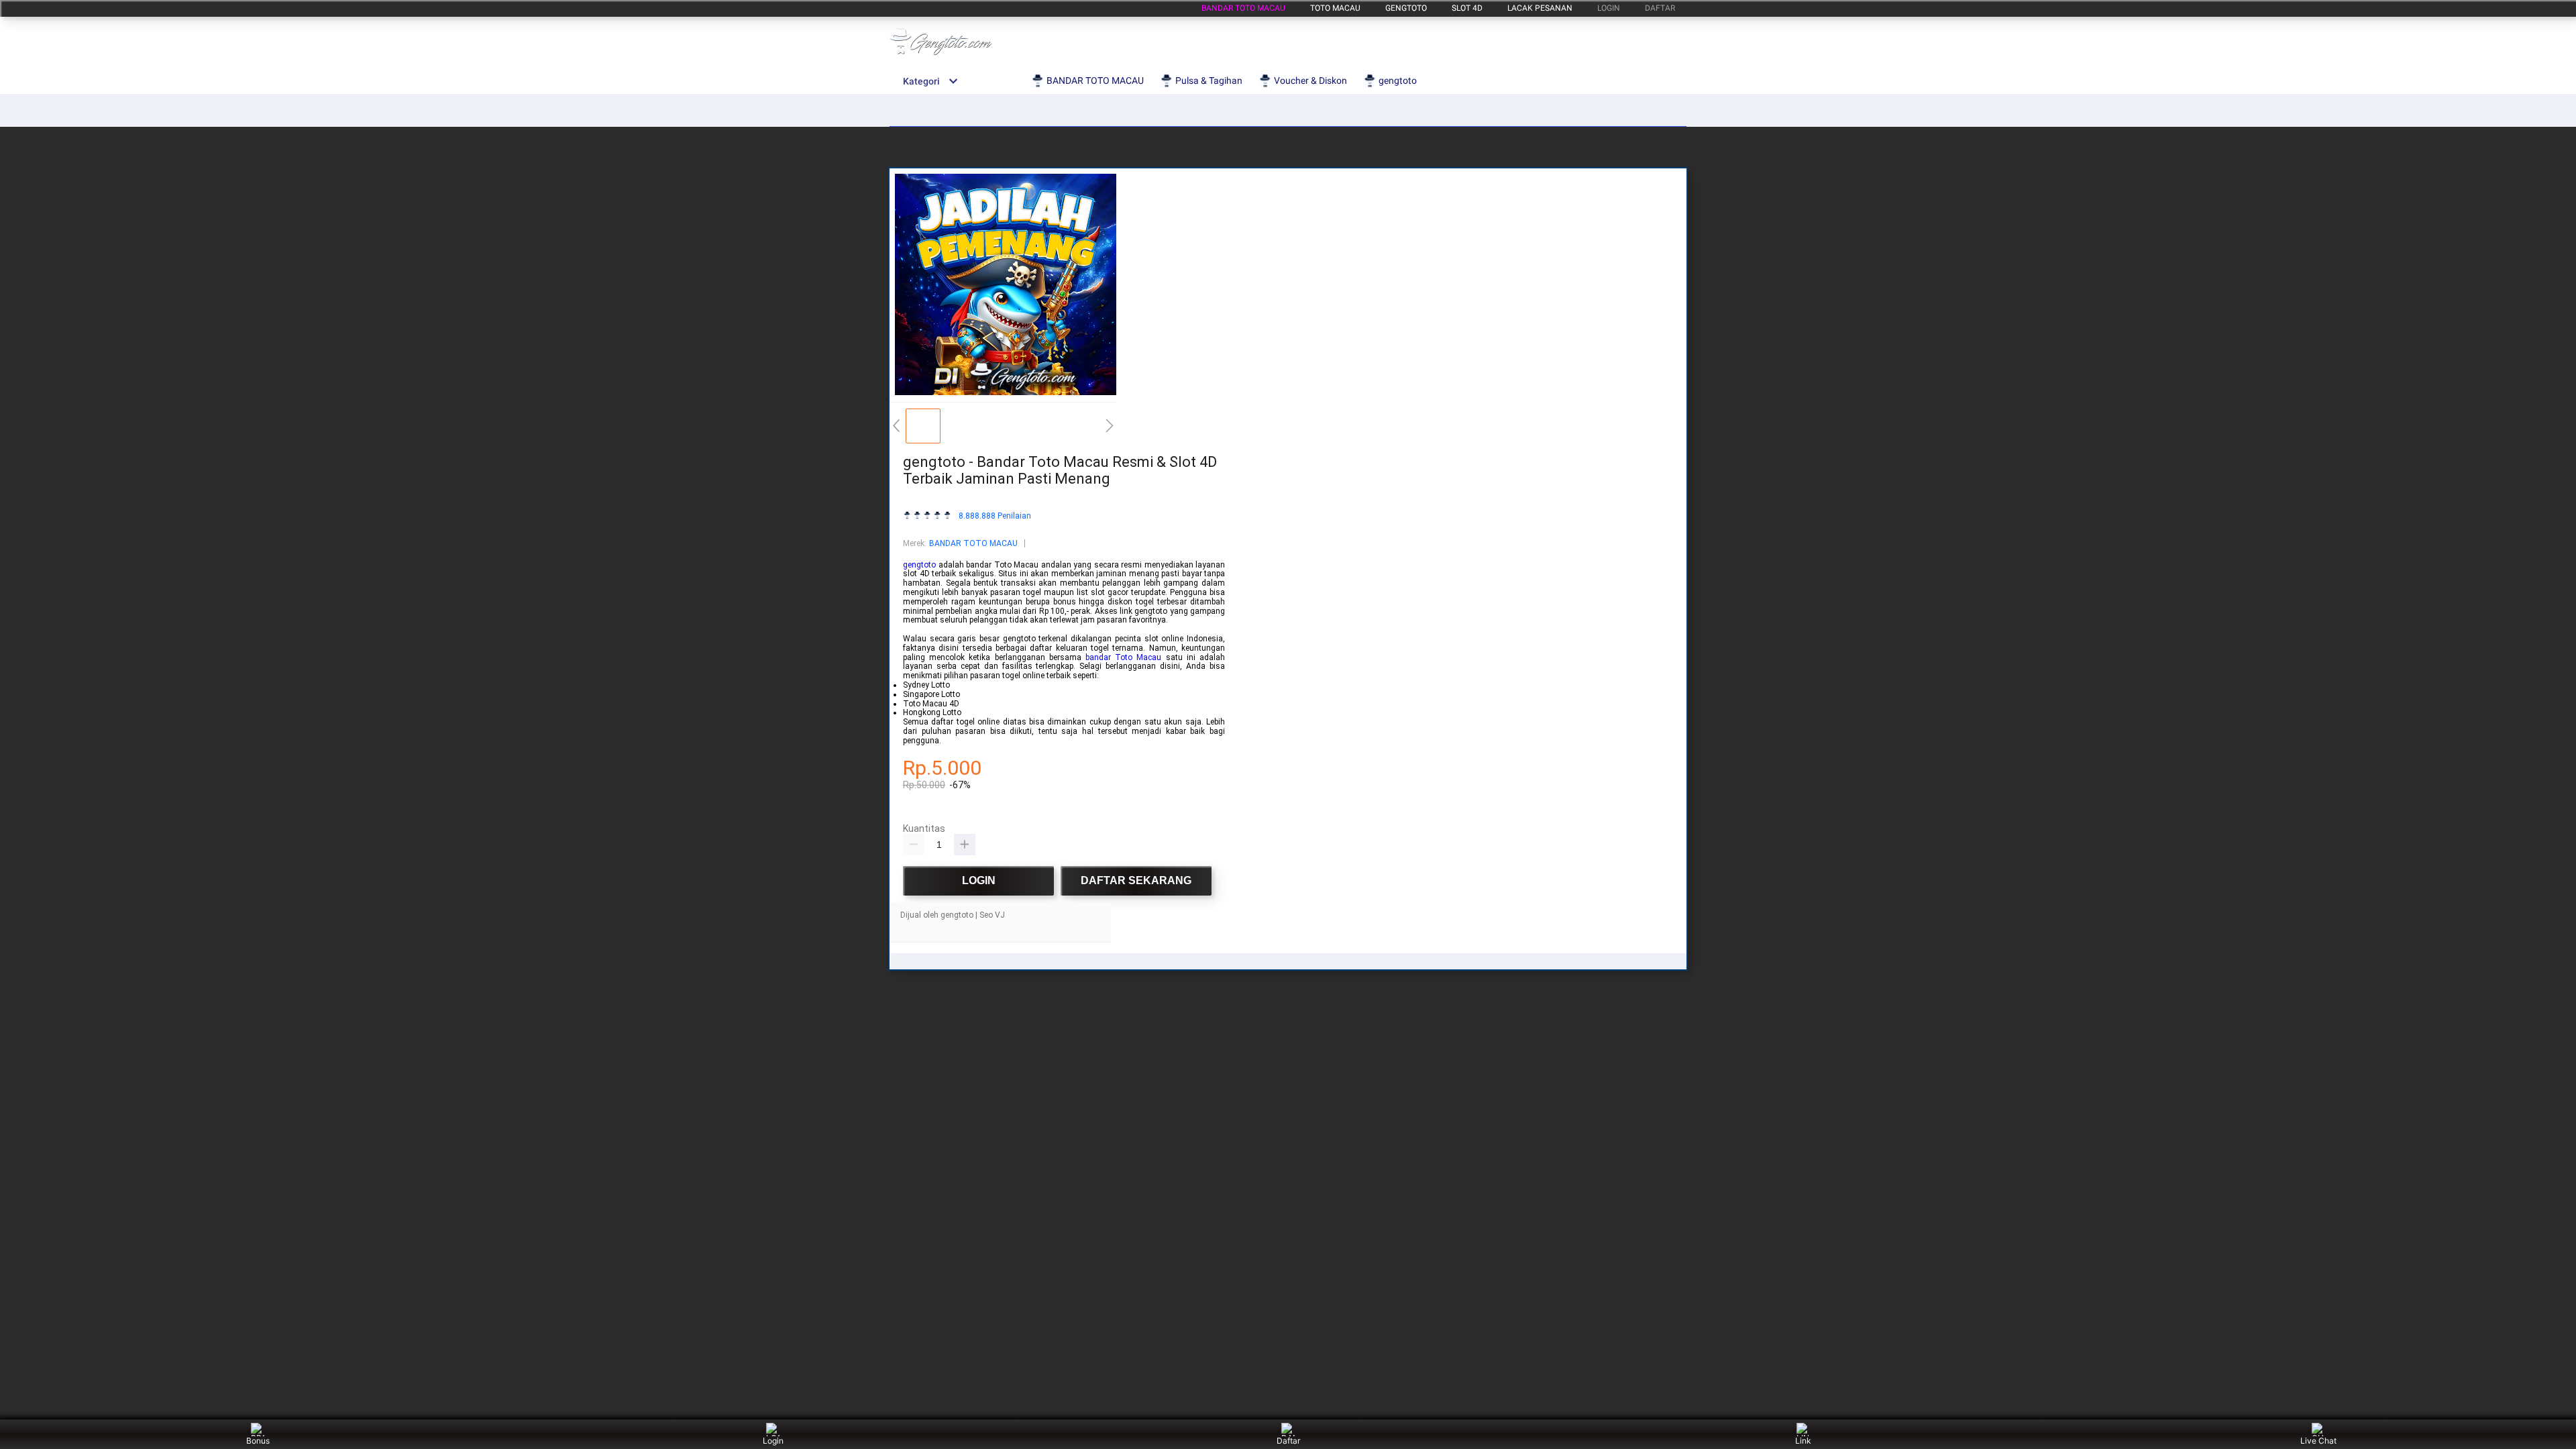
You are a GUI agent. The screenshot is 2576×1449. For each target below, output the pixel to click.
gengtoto (1406, 8)
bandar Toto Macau (1123, 657)
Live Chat (2318, 1441)
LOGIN (1609, 8)
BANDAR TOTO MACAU (1243, 8)
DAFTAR (1660, 8)
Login (773, 1441)
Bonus (258, 1441)
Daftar (1288, 1441)
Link (1803, 1441)
